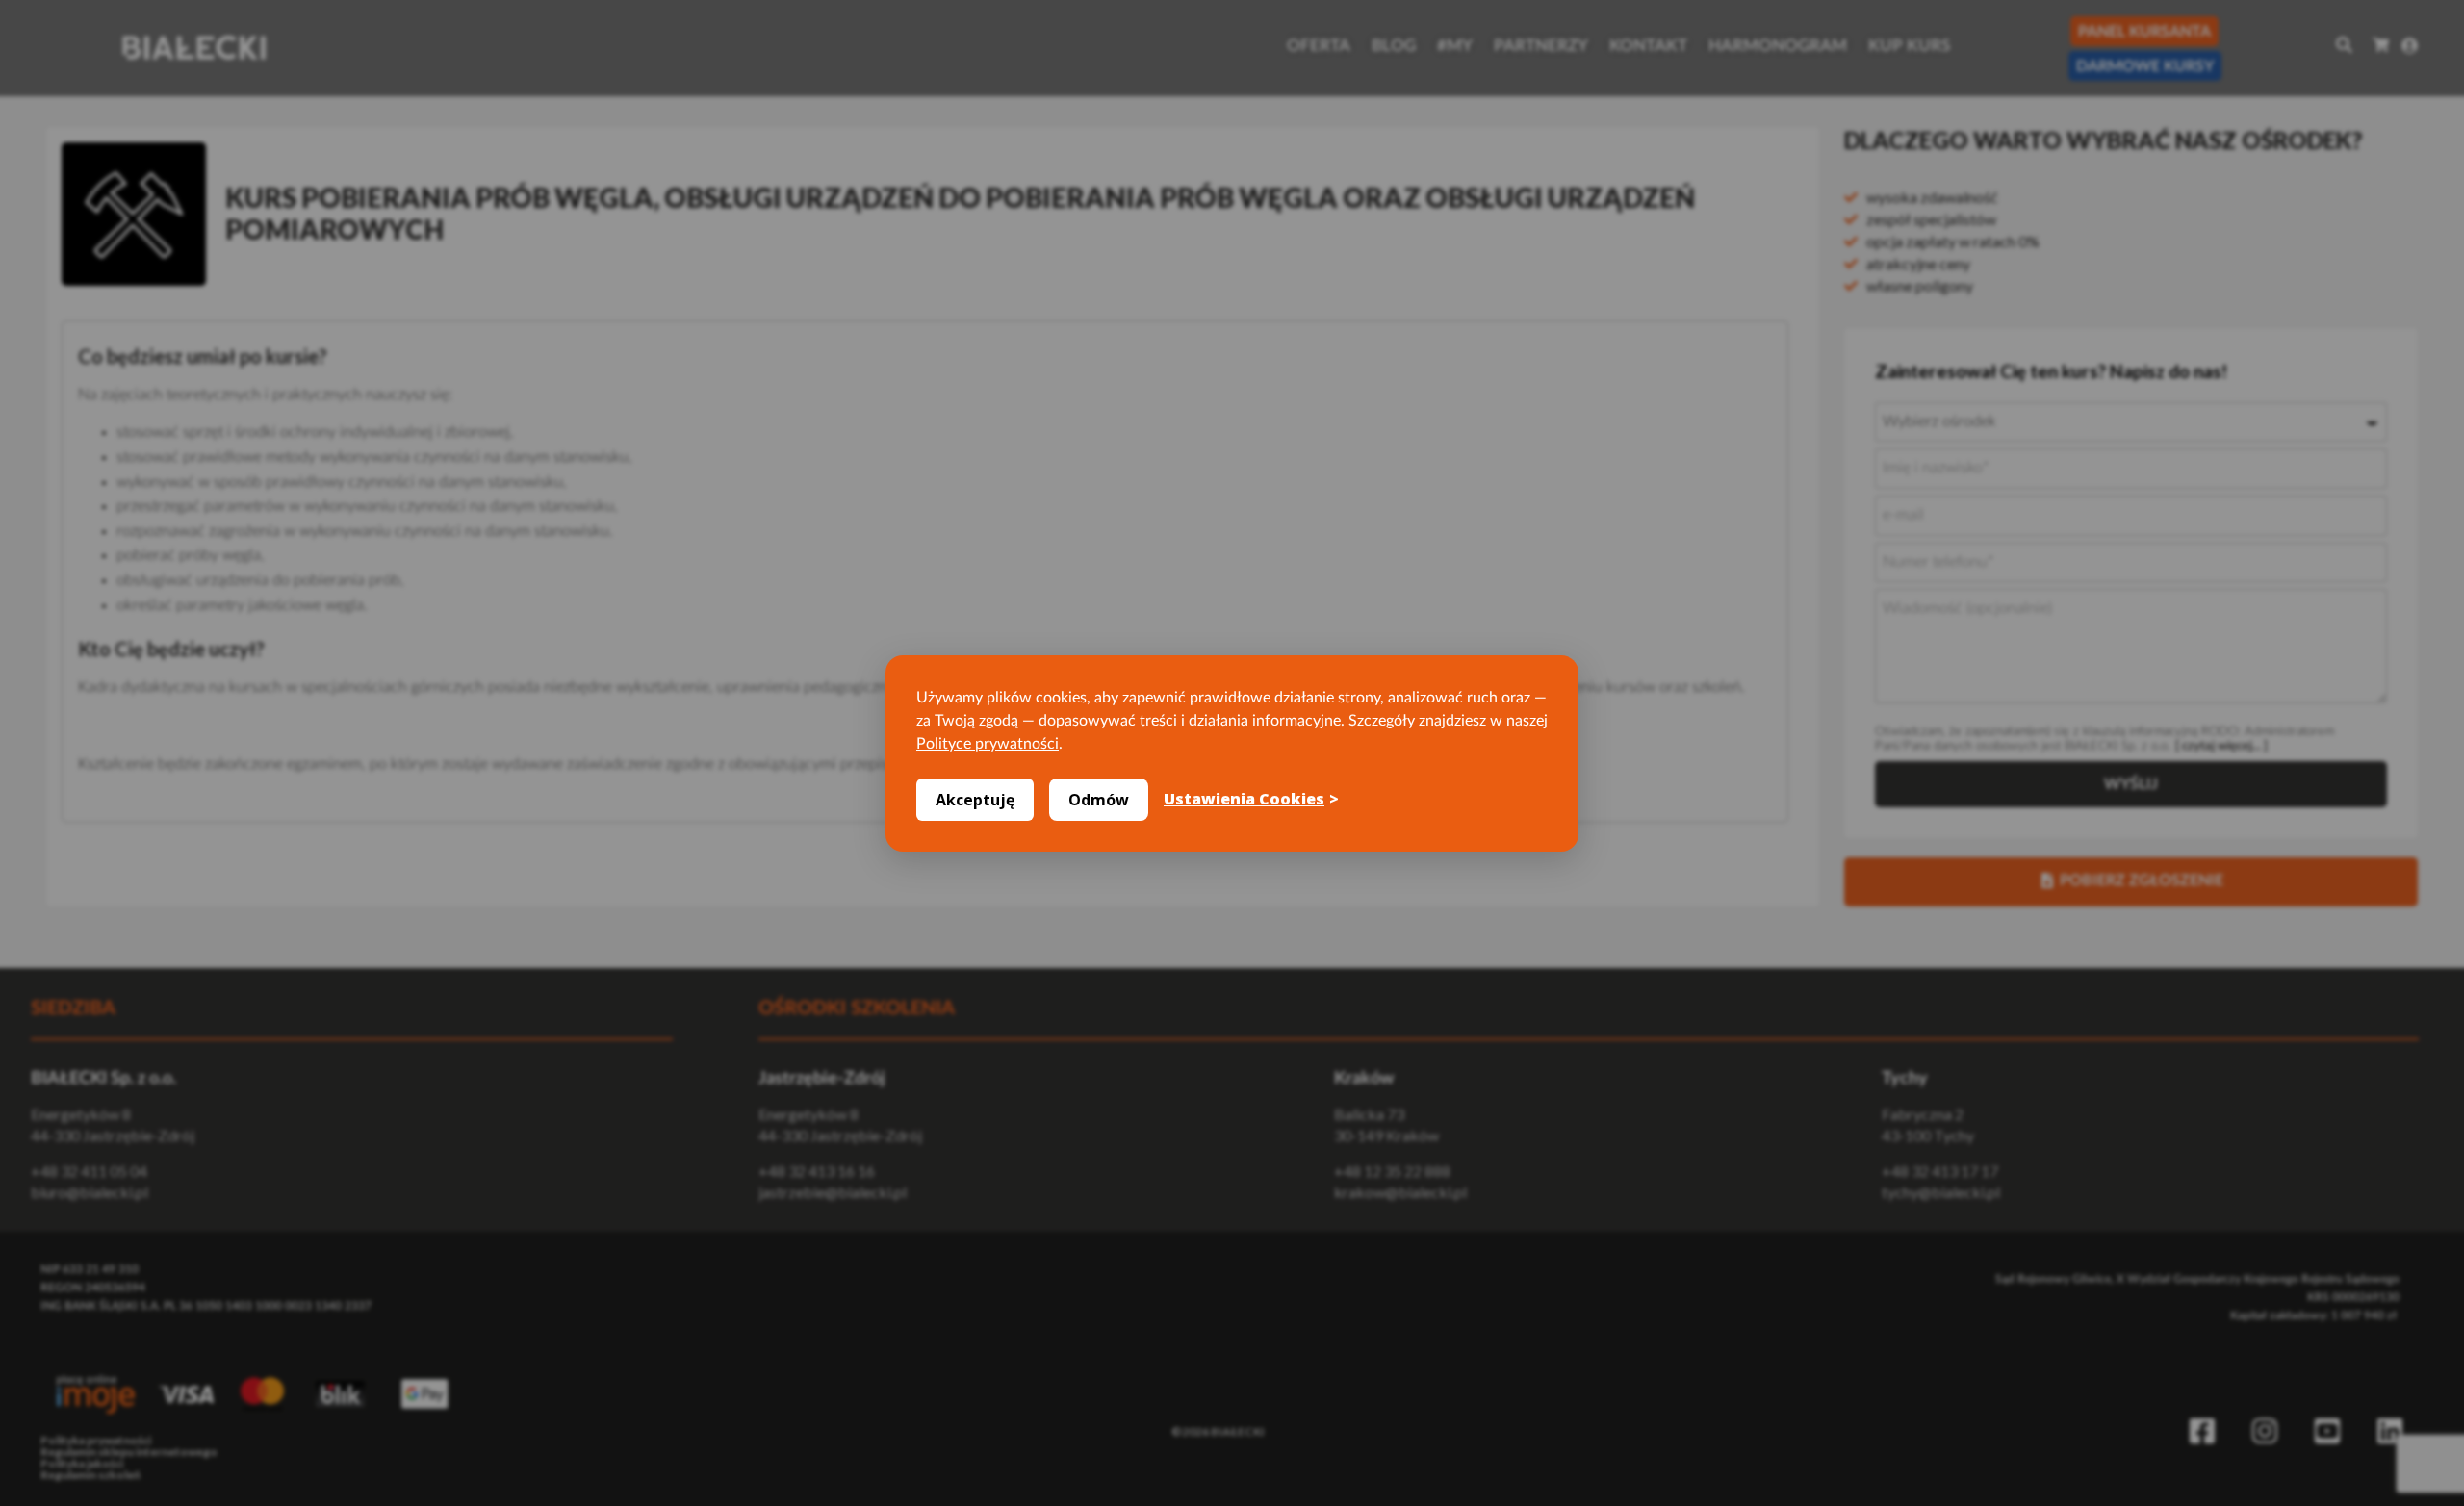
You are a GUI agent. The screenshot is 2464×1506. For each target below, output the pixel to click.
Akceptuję (975, 800)
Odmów (1099, 800)
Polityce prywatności (988, 744)
